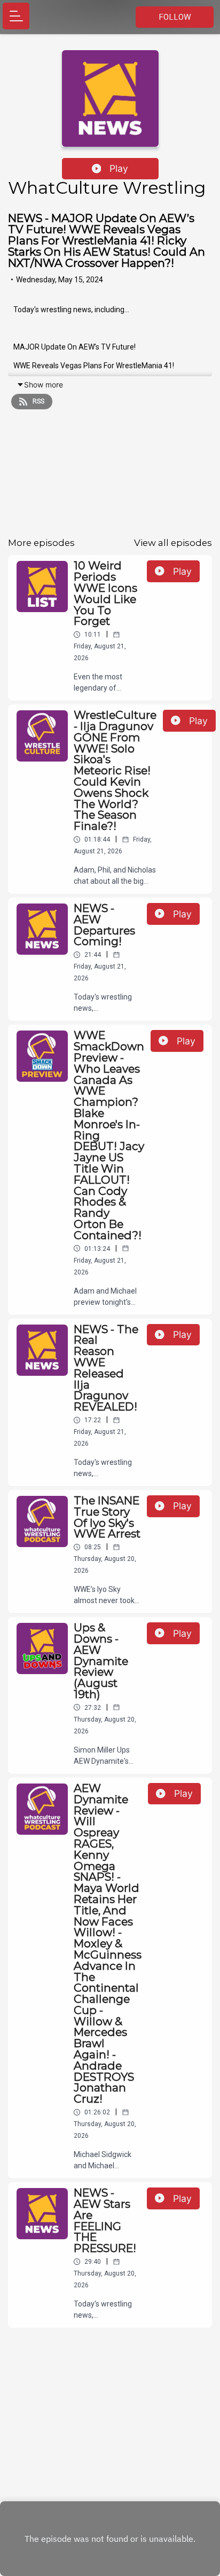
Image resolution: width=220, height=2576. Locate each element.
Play (119, 168)
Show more (44, 385)
